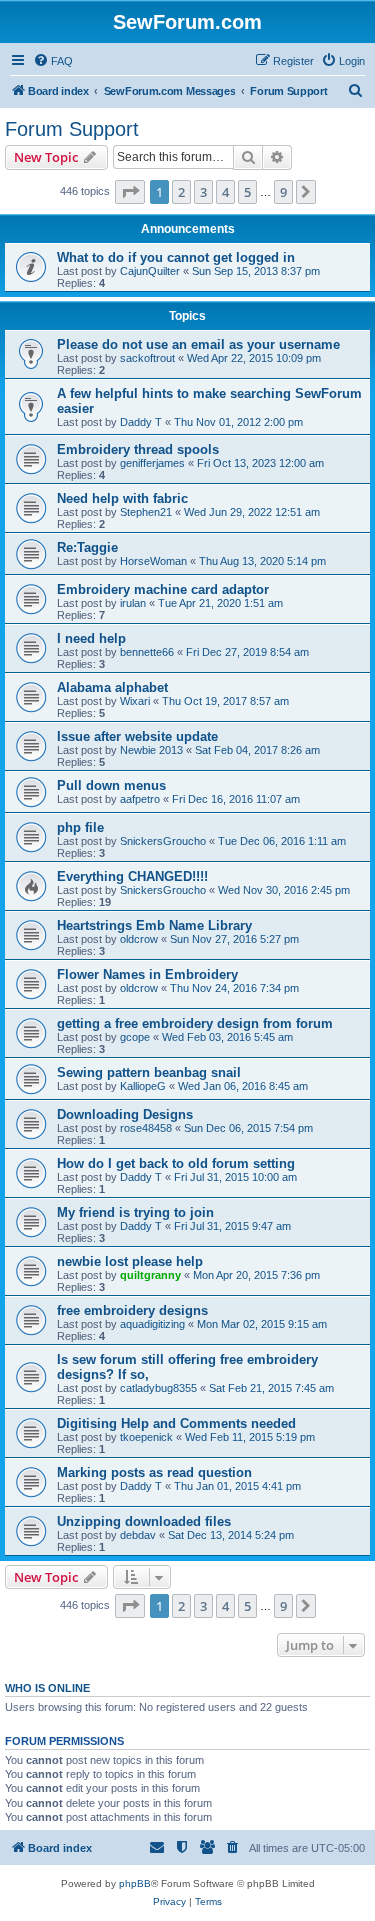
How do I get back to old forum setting (176, 1163)
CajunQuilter (150, 271)
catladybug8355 (158, 1388)
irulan (133, 603)
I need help (91, 638)
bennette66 (147, 652)
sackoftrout (147, 358)
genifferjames (152, 463)
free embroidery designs (132, 1310)
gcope (135, 1037)
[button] (130, 192)
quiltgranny (150, 1275)
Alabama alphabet (112, 687)
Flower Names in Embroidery (147, 974)
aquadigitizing (152, 1324)
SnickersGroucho (163, 841)
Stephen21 (146, 512)
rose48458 (146, 1128)
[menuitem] (53, 61)
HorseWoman (153, 561)
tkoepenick (146, 1437)
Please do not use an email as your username (198, 344)
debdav (138, 1535)
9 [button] (283, 192)
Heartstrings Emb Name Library (154, 925)
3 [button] (203, 192)
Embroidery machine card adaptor (163, 589)
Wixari (135, 701)
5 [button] (247, 192)
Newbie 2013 (151, 750)
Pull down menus (111, 785)
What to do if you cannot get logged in (176, 257)
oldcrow (139, 939)
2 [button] (181, 192)
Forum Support (72, 129)
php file (80, 827)
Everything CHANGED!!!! (132, 876)
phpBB (135, 1883)
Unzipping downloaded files (144, 1521)
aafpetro (140, 799)
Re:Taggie (87, 547)
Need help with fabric (122, 498)
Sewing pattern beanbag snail (149, 1072)
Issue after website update (137, 736)
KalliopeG (143, 1086)
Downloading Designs (125, 1114)
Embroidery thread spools (138, 449)
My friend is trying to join (135, 1212)
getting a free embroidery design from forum (195, 1023)
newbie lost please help (130, 1261)
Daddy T (141, 422)
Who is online (47, 1688)
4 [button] (225, 192)
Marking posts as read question (154, 1472)
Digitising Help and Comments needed (176, 1423)
